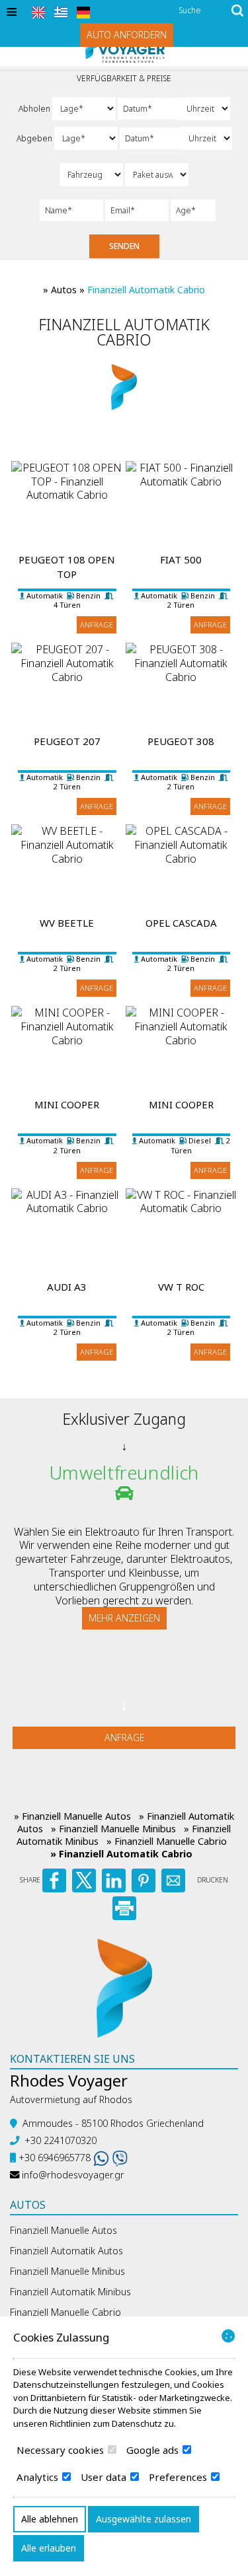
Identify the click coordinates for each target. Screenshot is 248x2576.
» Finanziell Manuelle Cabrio (167, 1841)
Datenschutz (137, 2423)
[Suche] (237, 12)
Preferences (179, 2477)
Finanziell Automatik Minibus (70, 2292)
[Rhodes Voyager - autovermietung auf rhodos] (124, 1987)
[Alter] (190, 210)
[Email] (137, 210)
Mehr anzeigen (124, 1618)
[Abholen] (147, 109)
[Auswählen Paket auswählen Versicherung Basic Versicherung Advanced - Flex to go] (157, 175)
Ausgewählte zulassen (144, 2519)
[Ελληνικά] (61, 13)
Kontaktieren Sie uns (72, 2059)
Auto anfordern (127, 35)
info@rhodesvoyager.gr (73, 2175)
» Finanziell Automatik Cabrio (121, 1854)
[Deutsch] (83, 13)
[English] (38, 13)
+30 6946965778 (55, 2158)
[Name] (71, 210)
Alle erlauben (49, 2548)
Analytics (39, 2477)
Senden (124, 246)
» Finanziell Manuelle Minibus (113, 1829)
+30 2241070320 (61, 2140)
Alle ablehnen (50, 2519)
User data (105, 2477)
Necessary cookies (62, 2450)
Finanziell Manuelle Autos (63, 2230)
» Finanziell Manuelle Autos (72, 1816)
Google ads (154, 2450)
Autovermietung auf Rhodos (71, 2099)
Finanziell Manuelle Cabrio (65, 2312)
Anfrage (97, 625)
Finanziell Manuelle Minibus (67, 2271)
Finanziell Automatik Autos (66, 2251)
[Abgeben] (149, 138)
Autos (64, 290)
